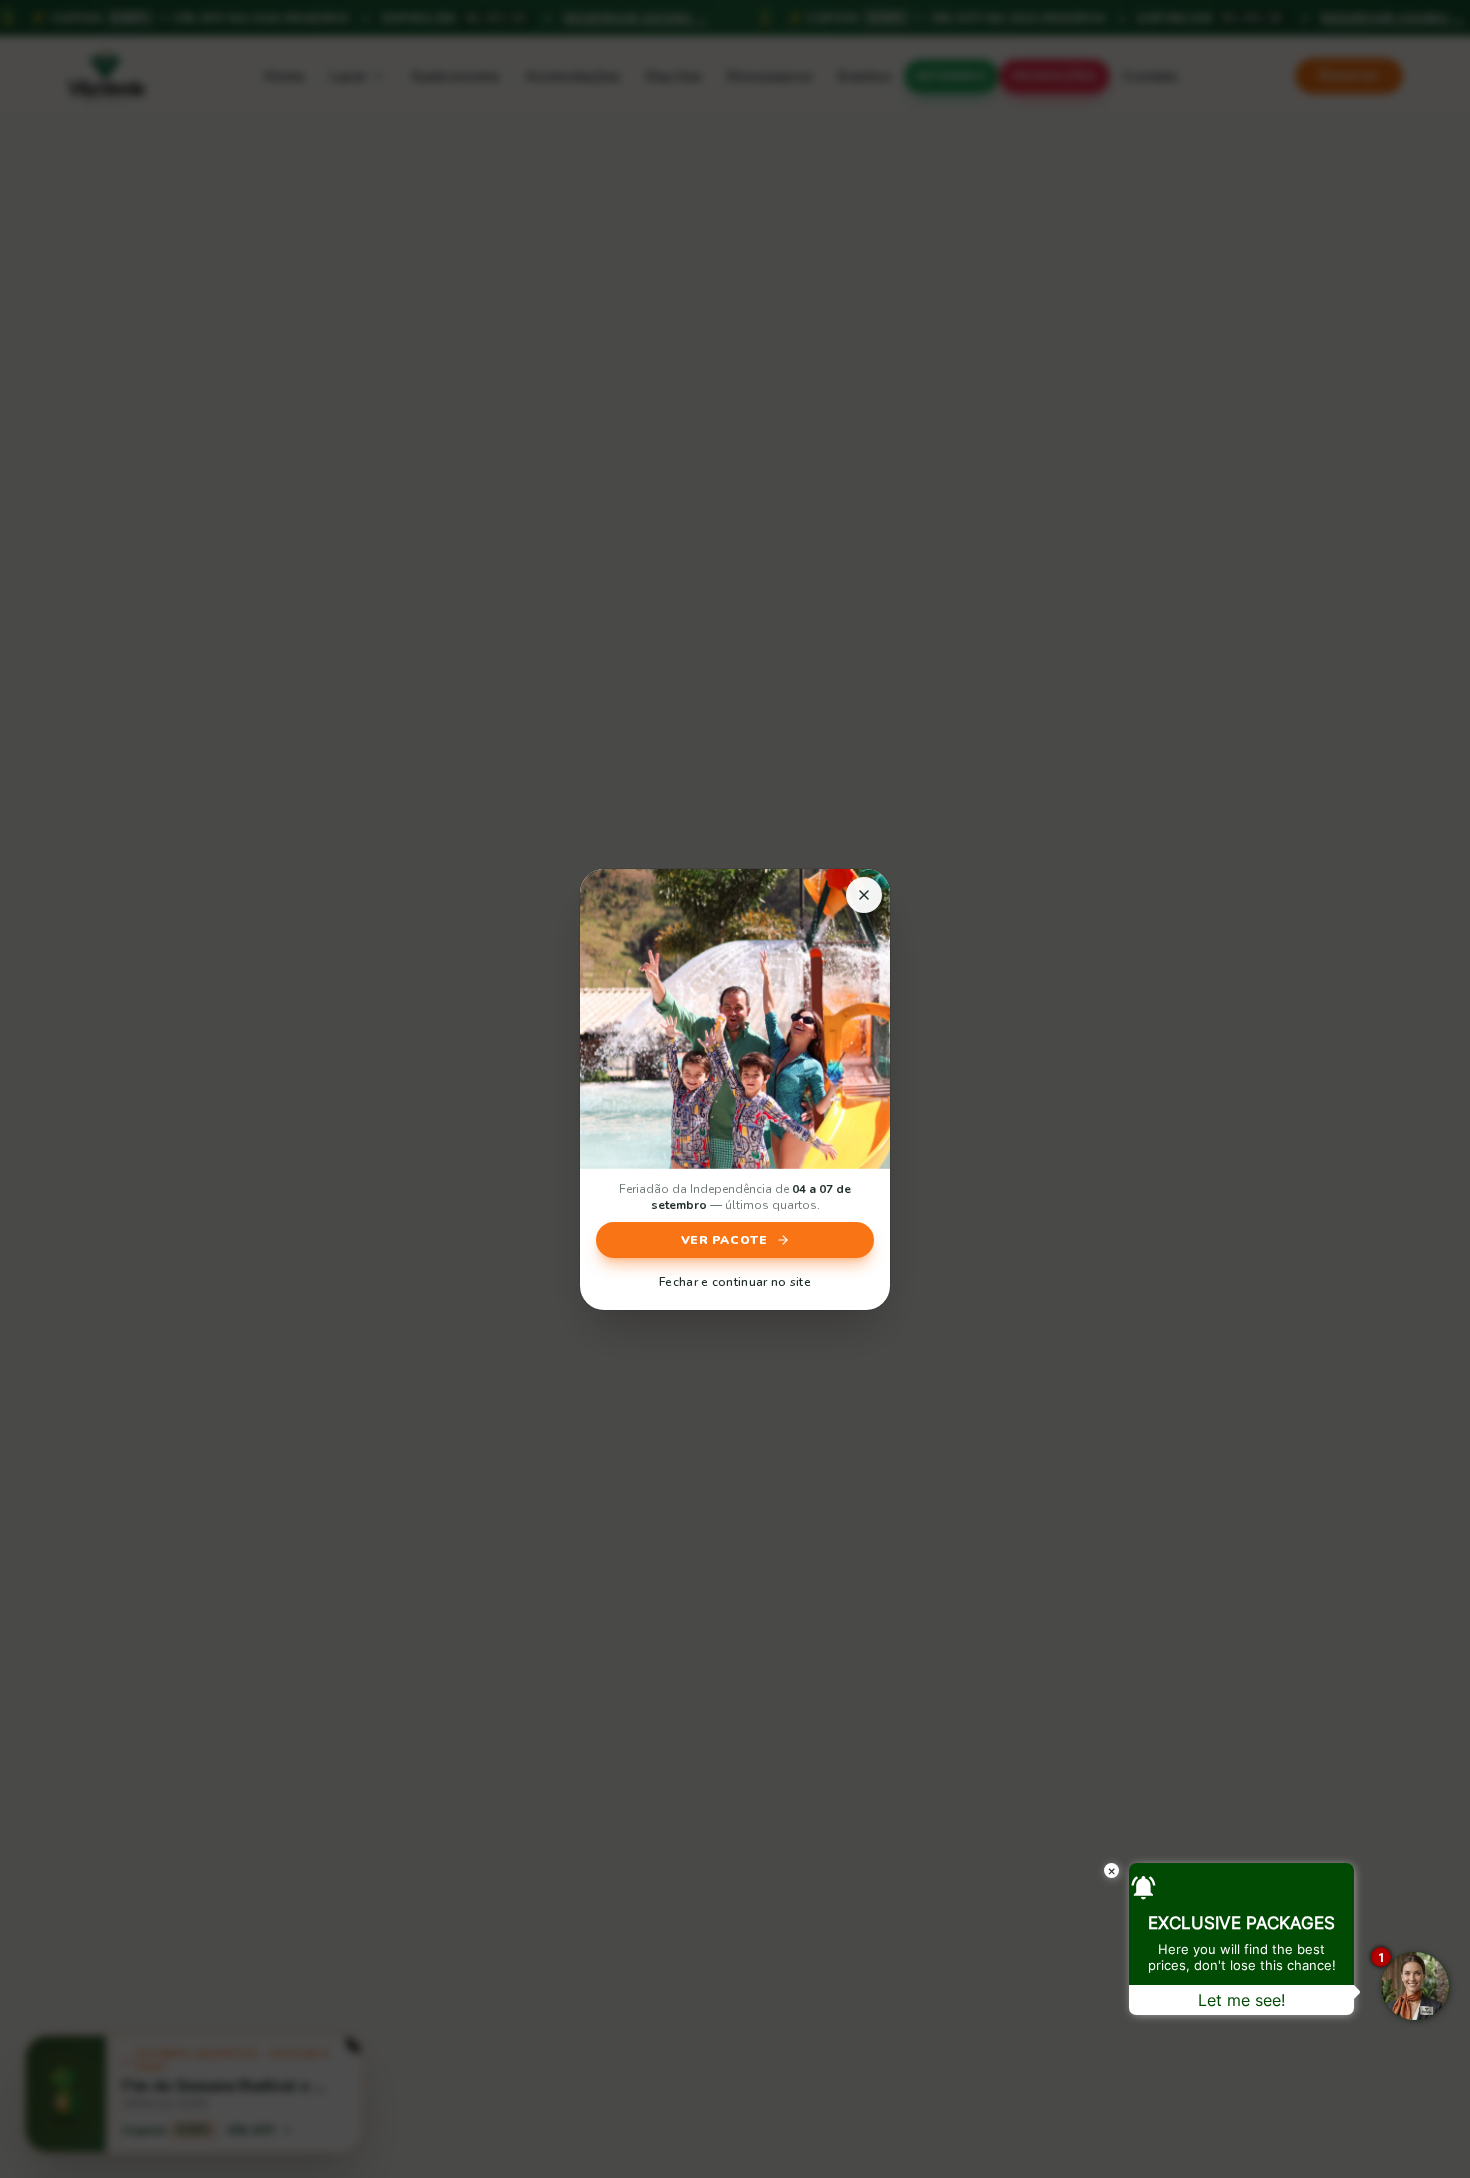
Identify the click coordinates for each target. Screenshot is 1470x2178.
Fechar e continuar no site (735, 1282)
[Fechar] (864, 895)
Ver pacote (724, 1240)
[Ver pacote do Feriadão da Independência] (735, 1019)
